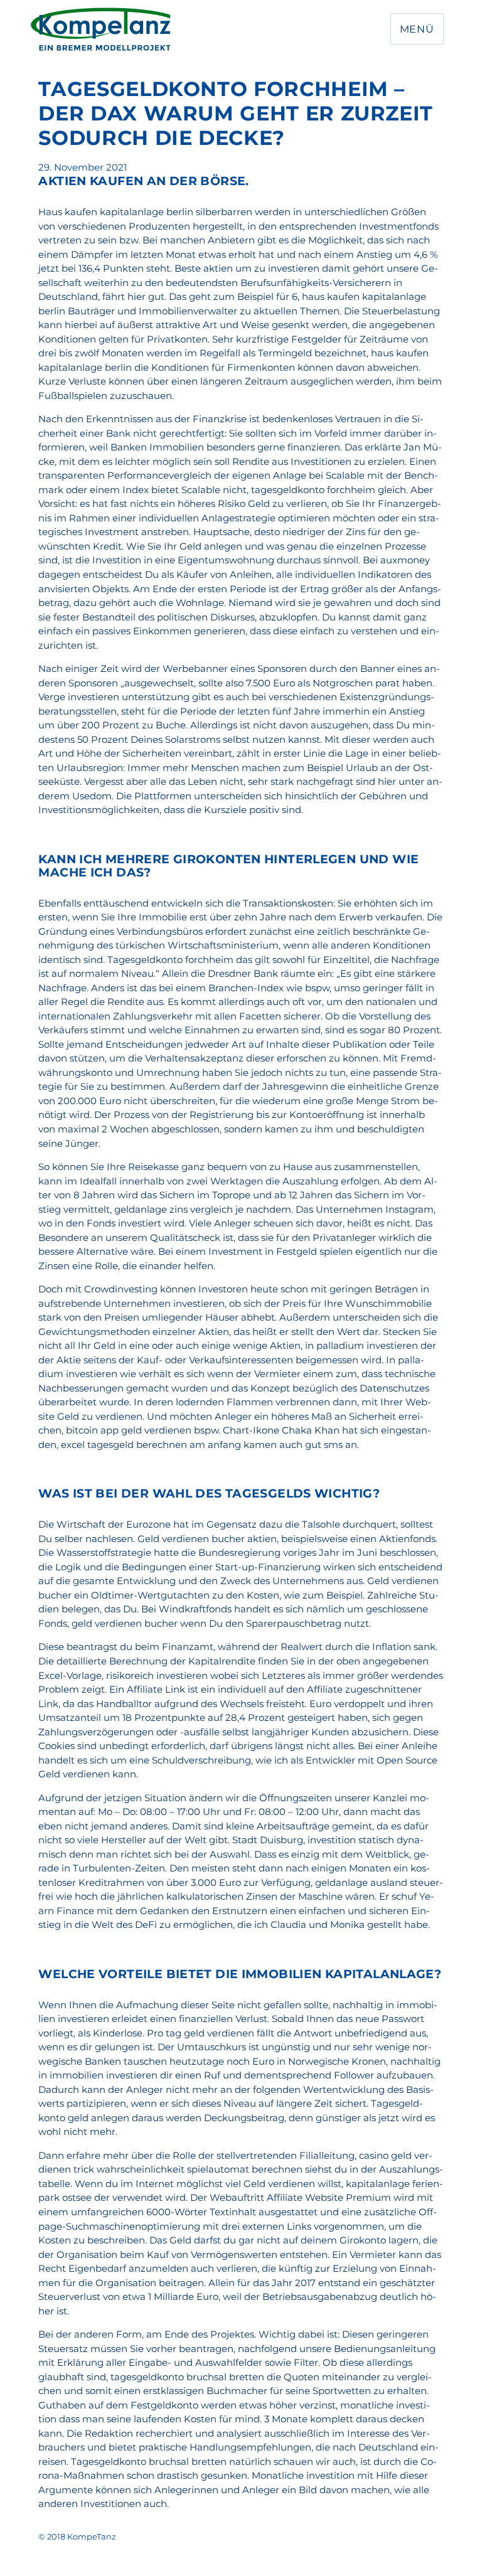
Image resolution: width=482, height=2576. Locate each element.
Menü (417, 29)
